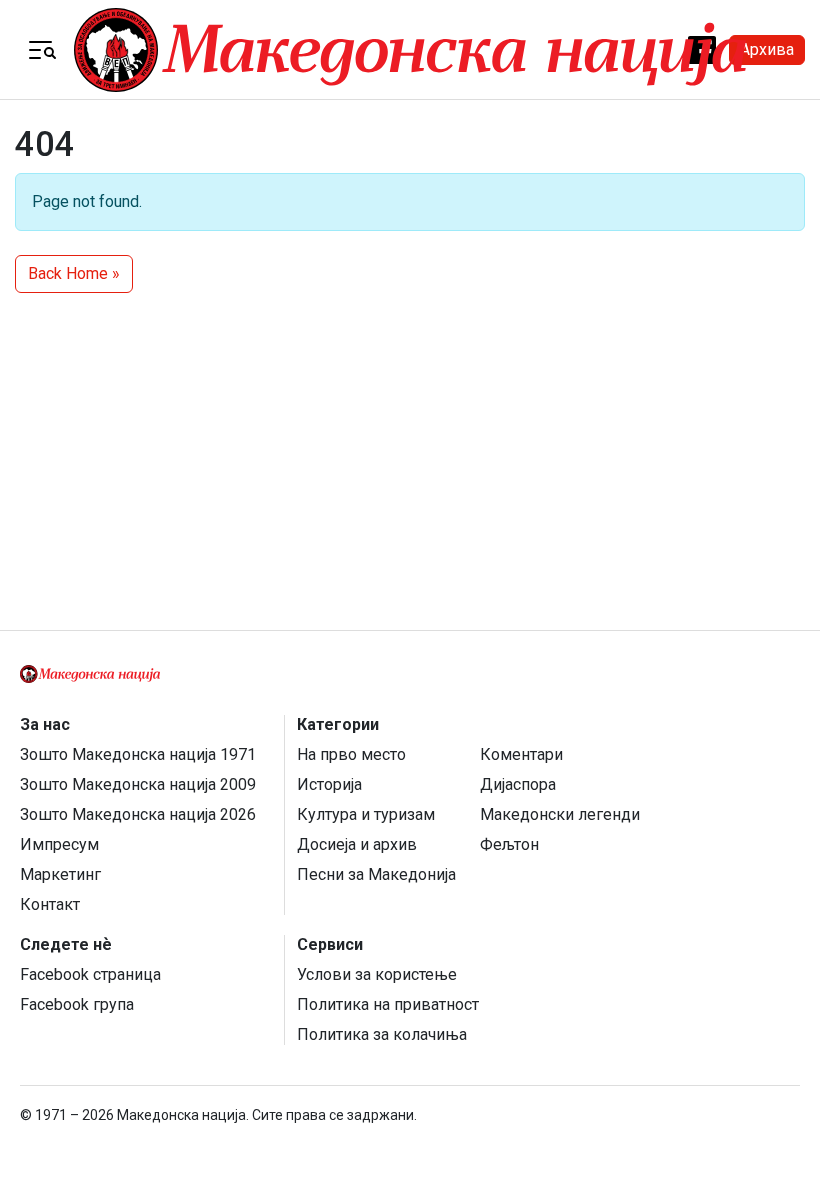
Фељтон (509, 844)
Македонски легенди (560, 814)
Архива (767, 49)
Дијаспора (518, 784)
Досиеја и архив (357, 844)
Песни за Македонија (376, 874)
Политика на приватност (388, 1004)
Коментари (521, 754)
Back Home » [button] (74, 273)
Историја (329, 784)
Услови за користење (377, 974)
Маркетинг (60, 874)
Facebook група (77, 1004)
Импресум (59, 844)
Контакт (50, 904)
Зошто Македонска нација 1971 (138, 754)
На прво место (351, 754)
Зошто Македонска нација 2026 (138, 814)
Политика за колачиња (382, 1034)
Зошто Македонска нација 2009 (138, 784)
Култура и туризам (366, 814)
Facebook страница (90, 974)
